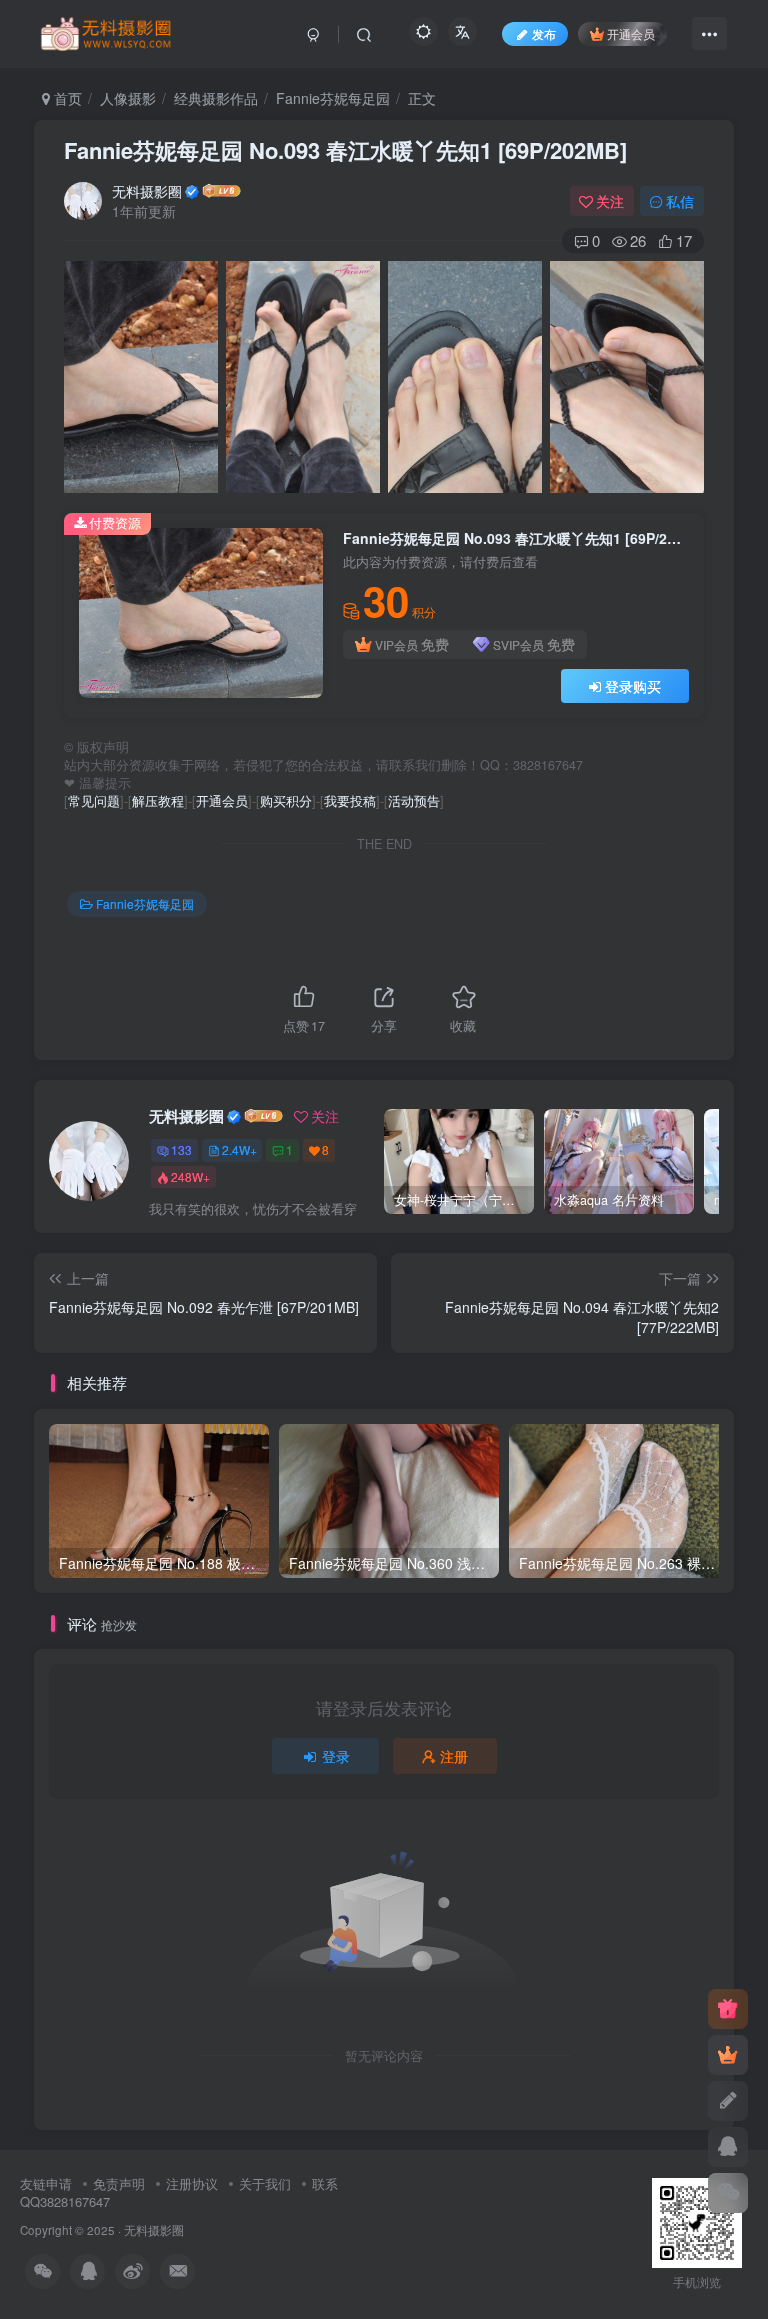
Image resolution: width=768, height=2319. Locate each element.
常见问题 (94, 801)
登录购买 (633, 686)
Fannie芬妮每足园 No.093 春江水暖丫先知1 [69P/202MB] (345, 150)
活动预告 (414, 801)
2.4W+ (239, 1149)
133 (181, 1149)
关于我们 (265, 2183)
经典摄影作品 (216, 98)
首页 (66, 98)
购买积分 (286, 801)
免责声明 (119, 2183)
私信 (680, 201)
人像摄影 (128, 98)
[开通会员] (728, 2055)
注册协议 (192, 2183)
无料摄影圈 (147, 191)
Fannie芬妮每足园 (333, 98)
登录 (336, 1756)
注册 (454, 1756)
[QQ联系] (728, 2147)
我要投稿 (350, 801)
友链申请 (46, 2183)
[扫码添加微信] (728, 2193)
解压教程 (158, 801)
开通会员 (631, 33)
